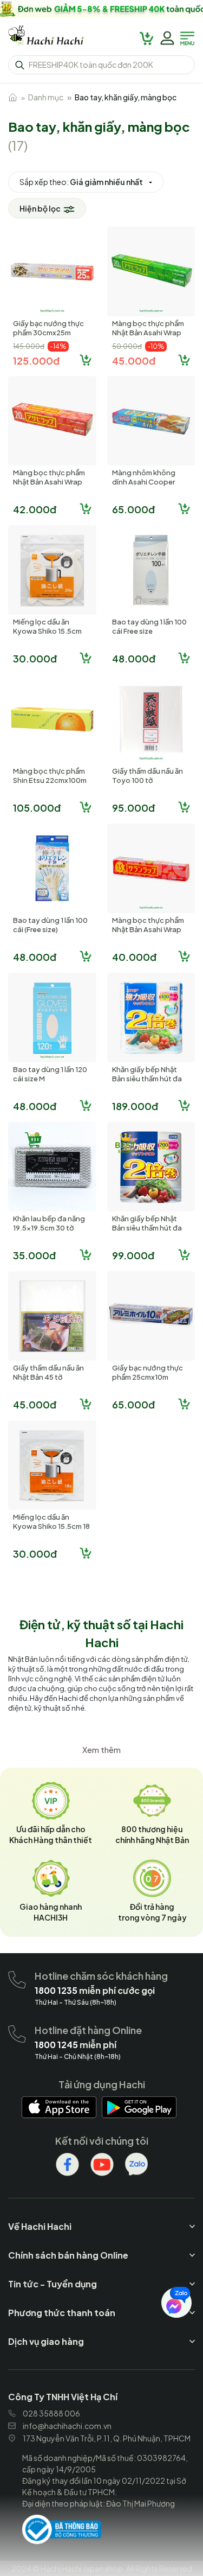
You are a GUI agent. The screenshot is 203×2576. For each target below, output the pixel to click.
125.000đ (36, 361)
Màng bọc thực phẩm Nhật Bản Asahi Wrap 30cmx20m (148, 333)
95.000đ (133, 808)
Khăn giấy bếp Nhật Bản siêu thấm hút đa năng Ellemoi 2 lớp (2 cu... (147, 1232)
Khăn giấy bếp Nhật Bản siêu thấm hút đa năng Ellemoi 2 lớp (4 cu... (147, 1083)
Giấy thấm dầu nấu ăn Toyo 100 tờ (148, 776)
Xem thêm (101, 1749)
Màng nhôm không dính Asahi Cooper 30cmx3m (144, 482)
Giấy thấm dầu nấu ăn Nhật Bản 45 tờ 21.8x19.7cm (48, 1377)
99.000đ (133, 1255)
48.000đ (134, 658)
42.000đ (35, 509)
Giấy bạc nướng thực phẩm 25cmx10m (148, 1372)
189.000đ (135, 1106)
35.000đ (34, 1255)
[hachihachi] (101, 9)
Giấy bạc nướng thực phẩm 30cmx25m (48, 328)
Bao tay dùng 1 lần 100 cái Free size (149, 626)
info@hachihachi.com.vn (67, 2426)
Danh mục (46, 97)
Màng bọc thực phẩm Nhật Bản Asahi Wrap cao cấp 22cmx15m (148, 929)
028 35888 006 (51, 2413)
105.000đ (37, 808)
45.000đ (134, 361)
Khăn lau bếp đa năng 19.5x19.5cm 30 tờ (49, 1223)
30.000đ (35, 658)
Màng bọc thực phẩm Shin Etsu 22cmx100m (50, 776)
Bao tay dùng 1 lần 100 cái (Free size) (50, 925)
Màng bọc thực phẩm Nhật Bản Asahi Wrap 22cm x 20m (49, 482)
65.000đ (133, 509)
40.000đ (134, 957)
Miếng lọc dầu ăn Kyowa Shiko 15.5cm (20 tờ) (47, 631)
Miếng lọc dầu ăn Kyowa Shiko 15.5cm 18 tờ (51, 1526)
